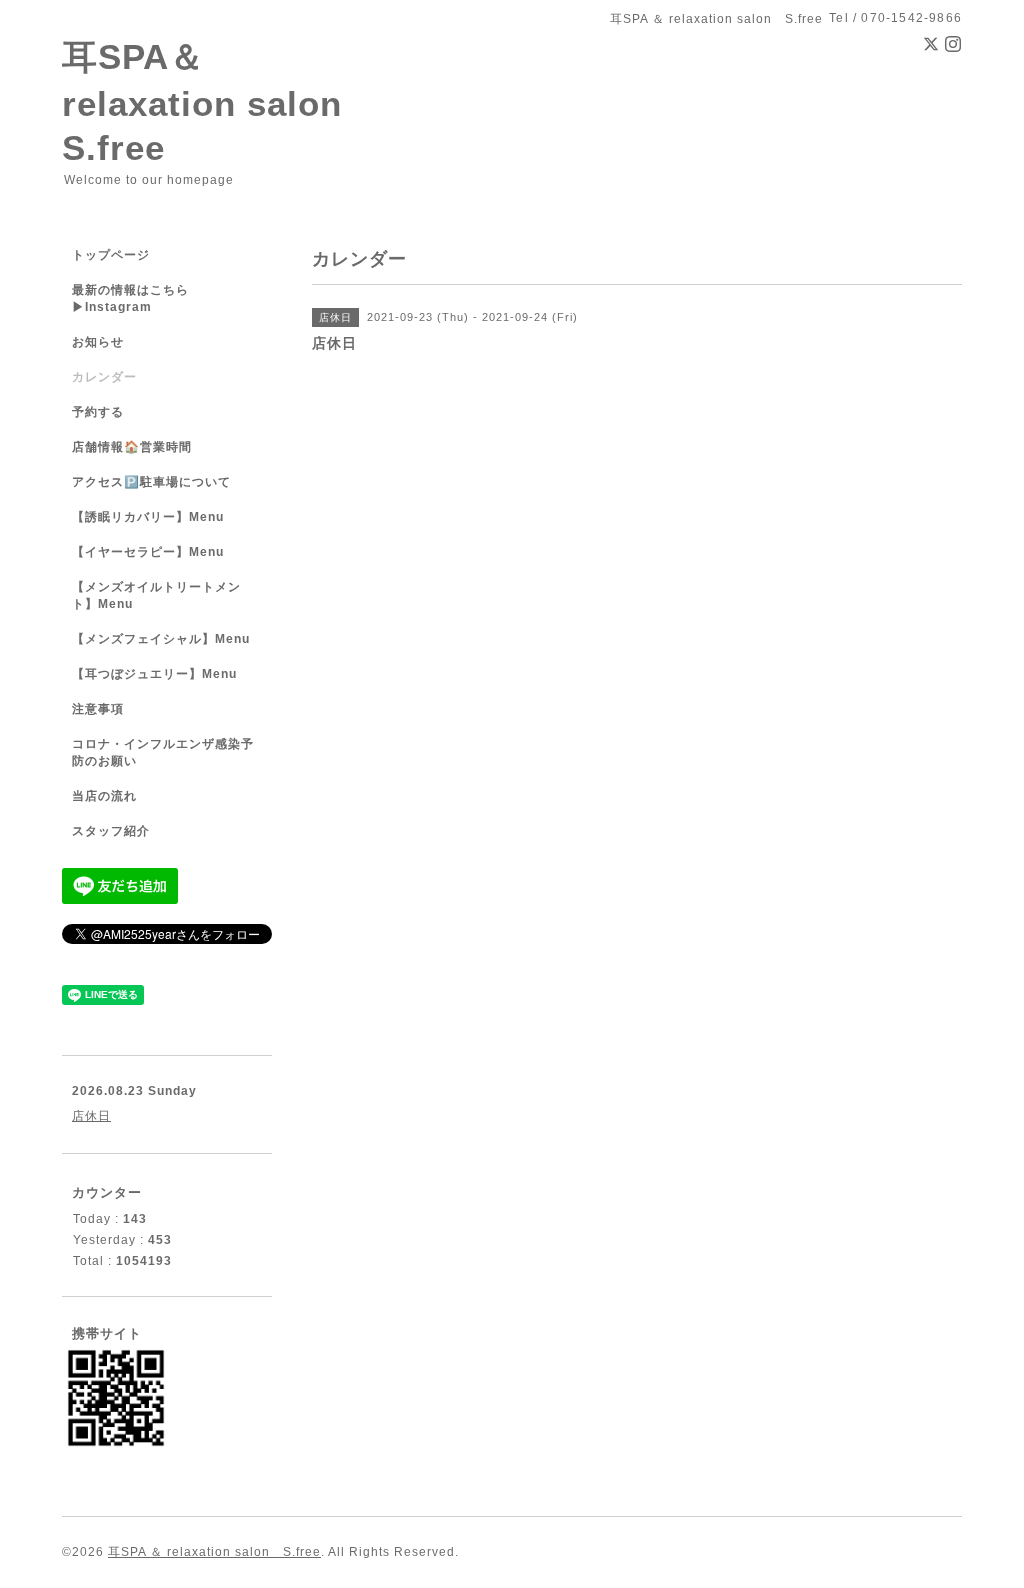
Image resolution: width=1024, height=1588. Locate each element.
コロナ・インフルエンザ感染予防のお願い (163, 752)
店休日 (91, 1116)
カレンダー (104, 377)
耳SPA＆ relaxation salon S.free (220, 102)
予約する (98, 412)
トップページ (111, 255)
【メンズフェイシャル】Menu (161, 639)
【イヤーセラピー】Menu (148, 552)
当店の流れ (104, 796)
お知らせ (98, 342)
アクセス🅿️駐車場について (151, 482)
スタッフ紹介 (111, 831)
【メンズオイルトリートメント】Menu (156, 595)
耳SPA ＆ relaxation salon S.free (214, 1552)
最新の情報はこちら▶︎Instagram (130, 298)
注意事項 (98, 709)
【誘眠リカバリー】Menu (148, 517)
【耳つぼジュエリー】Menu (154, 674)
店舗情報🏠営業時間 (132, 447)
